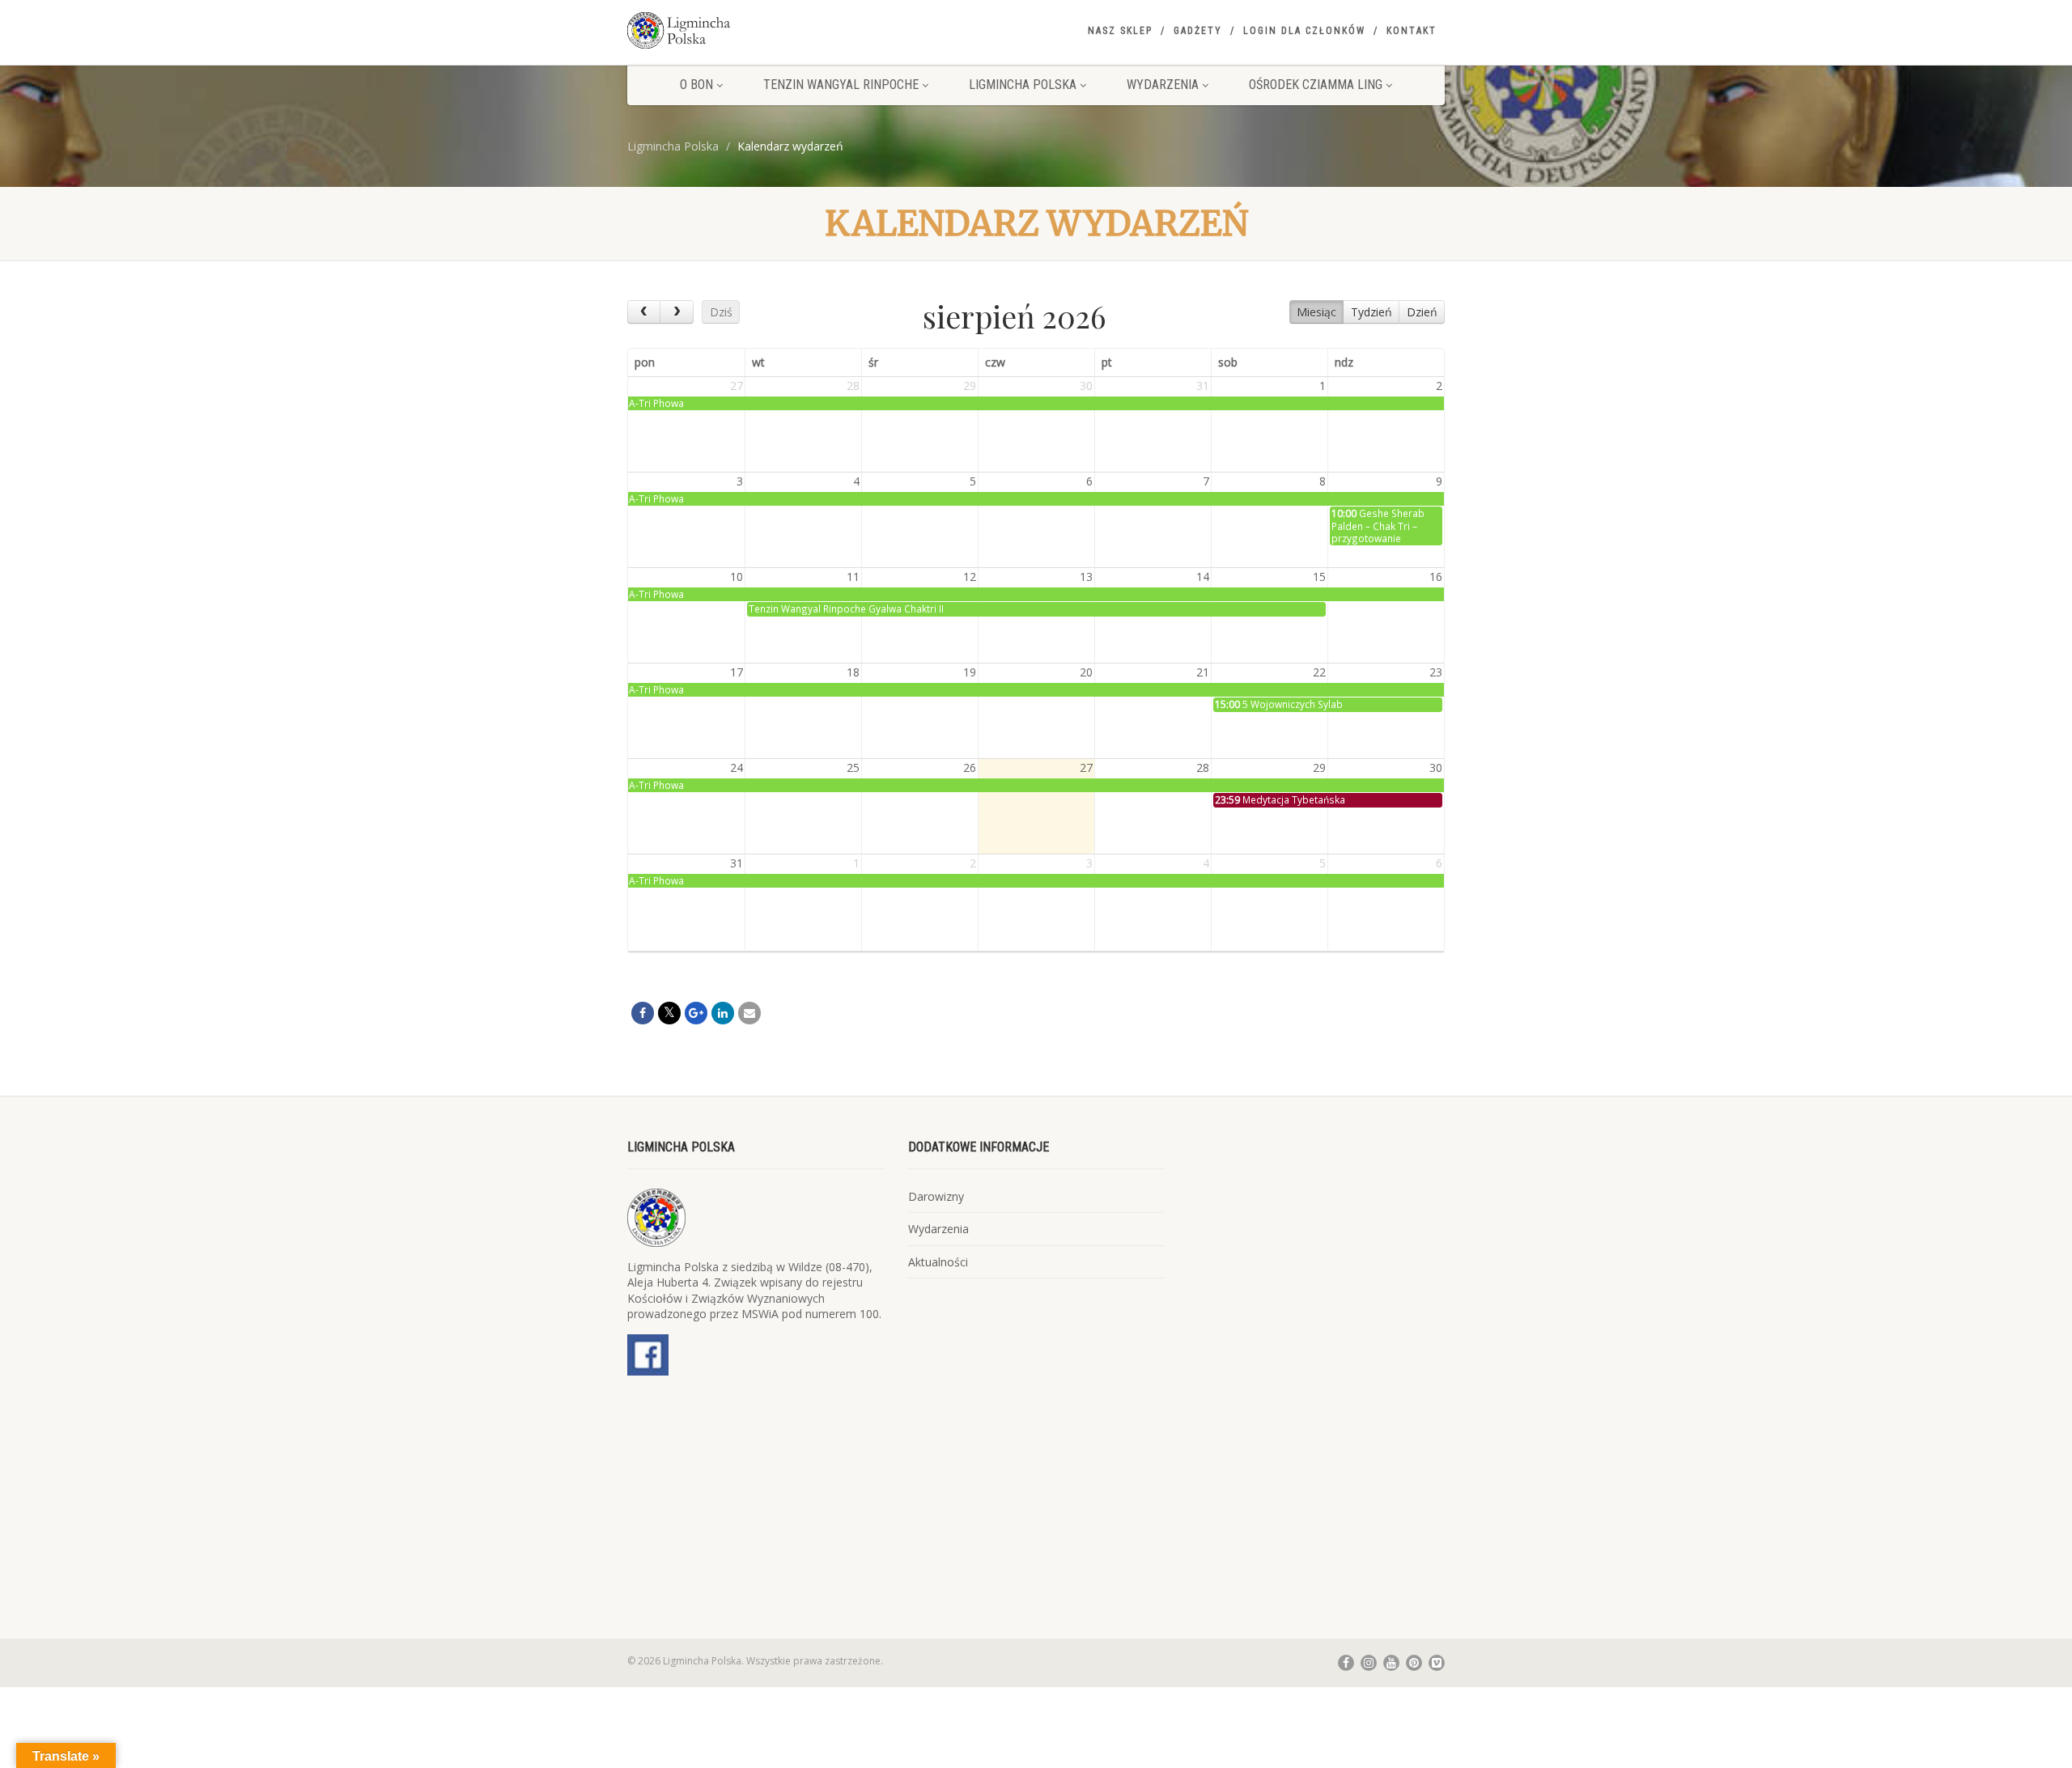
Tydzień (1371, 312)
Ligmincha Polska (1023, 85)
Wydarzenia (1163, 85)
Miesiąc (1316, 312)
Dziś (721, 312)
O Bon (696, 85)
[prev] (644, 312)
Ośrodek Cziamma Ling (1316, 85)
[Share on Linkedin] (723, 1013)
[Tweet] (669, 1013)
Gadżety (1198, 31)
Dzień (1422, 312)
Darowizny (936, 1196)
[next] (676, 312)
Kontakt (1412, 31)
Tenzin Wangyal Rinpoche (841, 85)
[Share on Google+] (696, 1013)
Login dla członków (1304, 31)
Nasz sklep (1120, 31)
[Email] (749, 1013)
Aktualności (938, 1262)
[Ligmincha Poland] (756, 30)
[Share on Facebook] (643, 1013)
